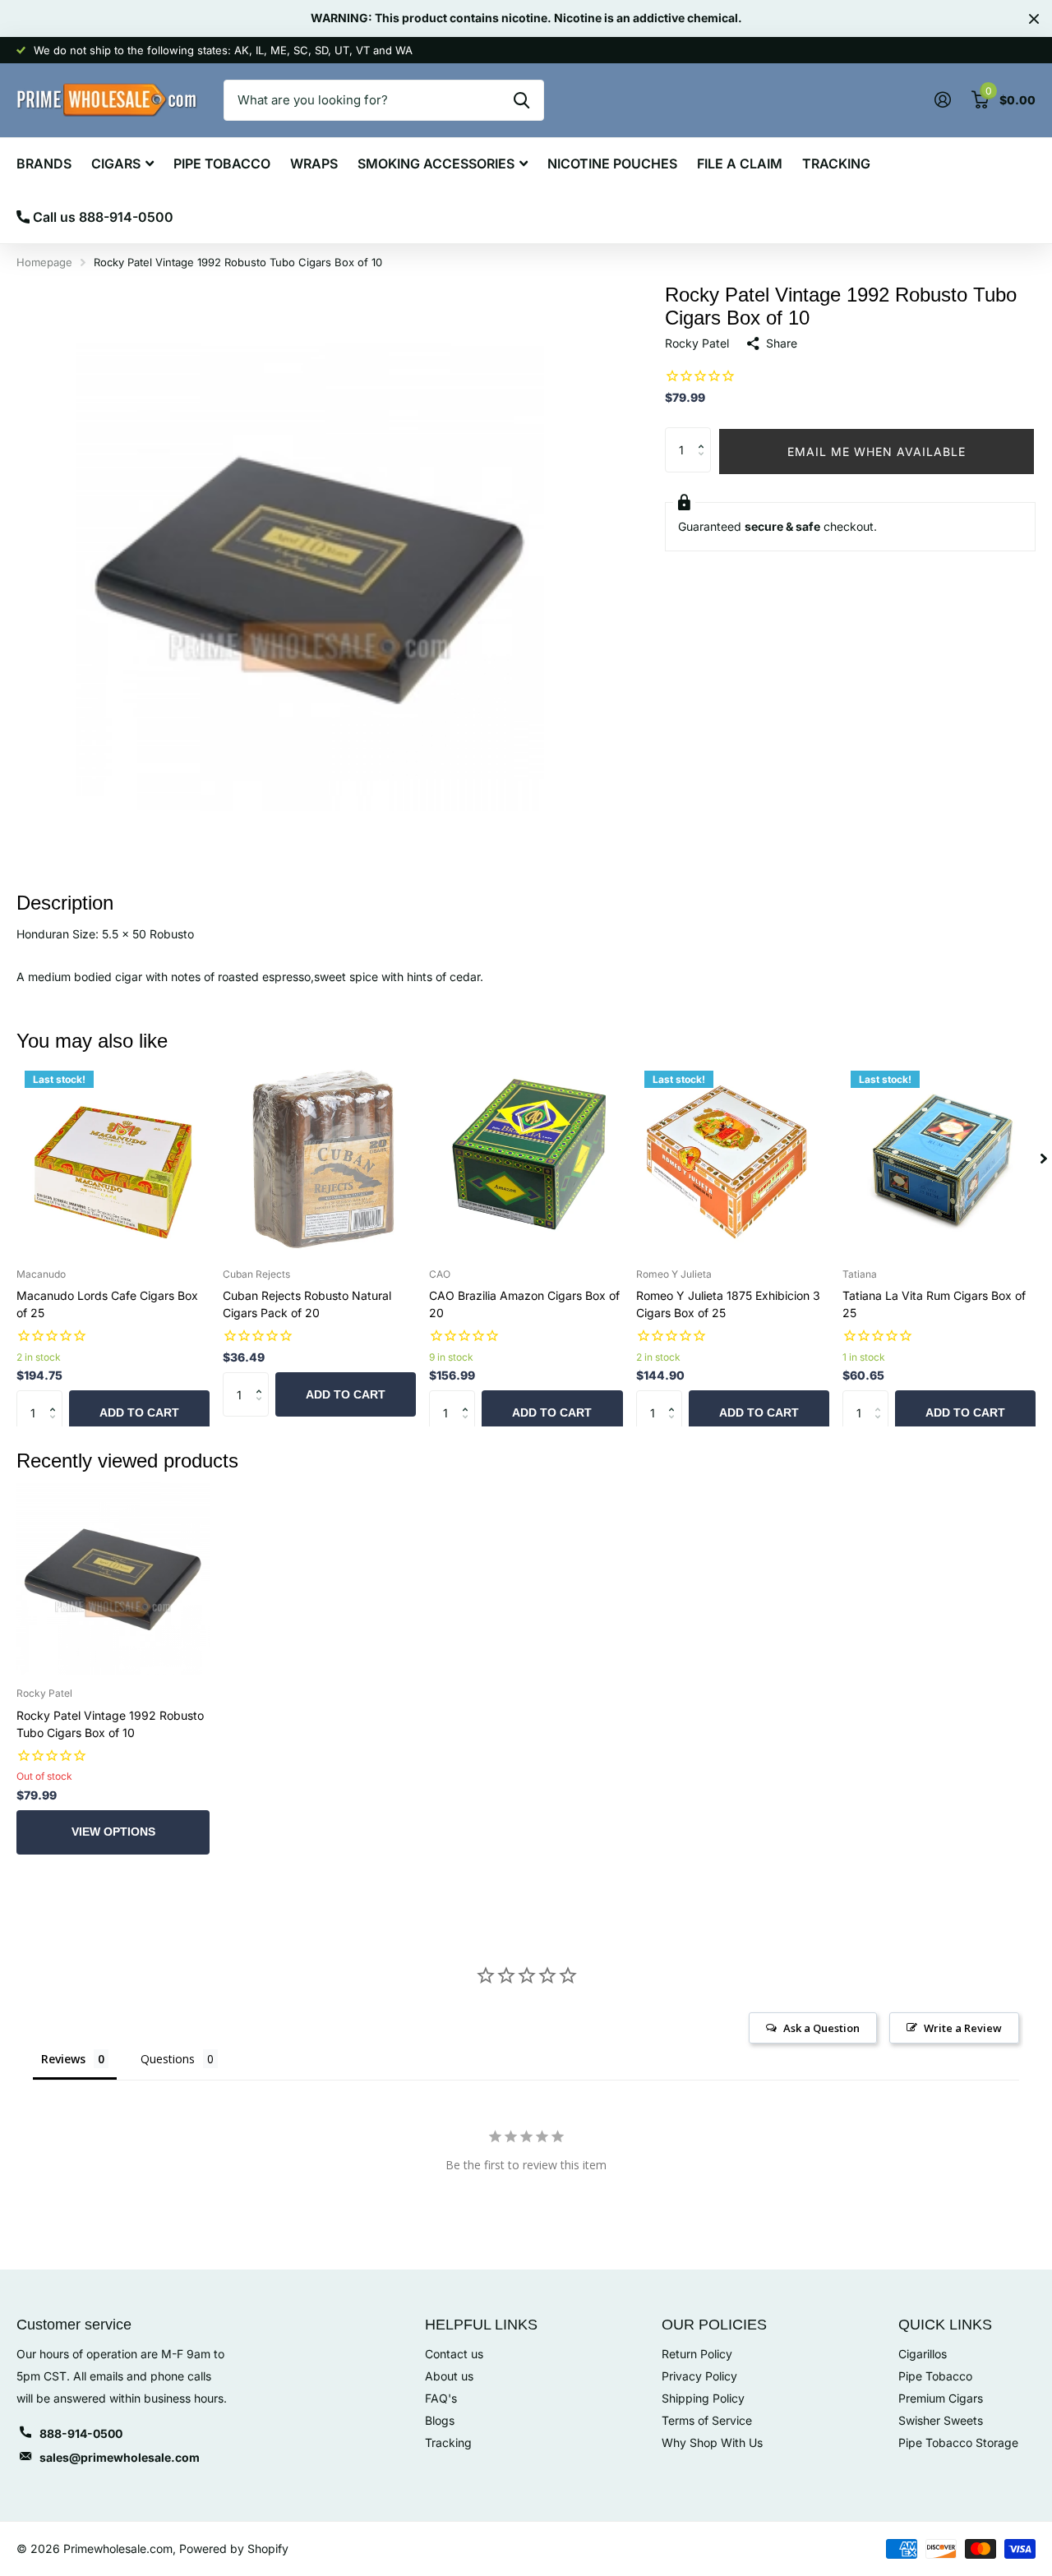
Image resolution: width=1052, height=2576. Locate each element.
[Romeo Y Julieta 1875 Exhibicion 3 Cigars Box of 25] (733, 1159)
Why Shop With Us (712, 2442)
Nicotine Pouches (612, 164)
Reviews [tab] (63, 2059)
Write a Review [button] (963, 2028)
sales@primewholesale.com (120, 2457)
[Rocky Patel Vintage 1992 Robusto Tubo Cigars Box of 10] (113, 1578)
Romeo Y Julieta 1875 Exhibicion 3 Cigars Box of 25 (728, 1304)
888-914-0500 (81, 2433)
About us (449, 2376)
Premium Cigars (941, 2398)
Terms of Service (707, 2420)
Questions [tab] (168, 2059)
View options (113, 1832)
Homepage (44, 262)
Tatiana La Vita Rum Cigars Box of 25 (934, 1304)
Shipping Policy (703, 2398)
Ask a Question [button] (821, 2028)
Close (1034, 18)
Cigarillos (923, 2354)
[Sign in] (942, 100)
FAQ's (441, 2398)
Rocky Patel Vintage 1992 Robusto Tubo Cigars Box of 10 (110, 1724)
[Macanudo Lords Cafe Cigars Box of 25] (113, 1159)
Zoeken (521, 100)
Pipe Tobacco (222, 164)
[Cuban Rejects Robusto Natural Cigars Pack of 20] (319, 1159)
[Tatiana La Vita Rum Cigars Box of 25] (939, 1159)
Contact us (454, 2354)
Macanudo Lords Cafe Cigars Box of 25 (107, 1304)
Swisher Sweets (941, 2420)
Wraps (314, 164)
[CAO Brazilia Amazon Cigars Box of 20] (526, 1159)
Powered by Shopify (234, 2548)
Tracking (836, 164)
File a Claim (740, 164)
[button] (705, 434)
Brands (44, 164)
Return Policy (697, 2354)
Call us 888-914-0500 (102, 217)
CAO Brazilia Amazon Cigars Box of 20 (524, 1304)
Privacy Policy (699, 2376)
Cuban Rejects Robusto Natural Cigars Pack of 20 (307, 1304)
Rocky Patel (697, 343)
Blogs (440, 2420)
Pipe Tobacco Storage (958, 2442)
